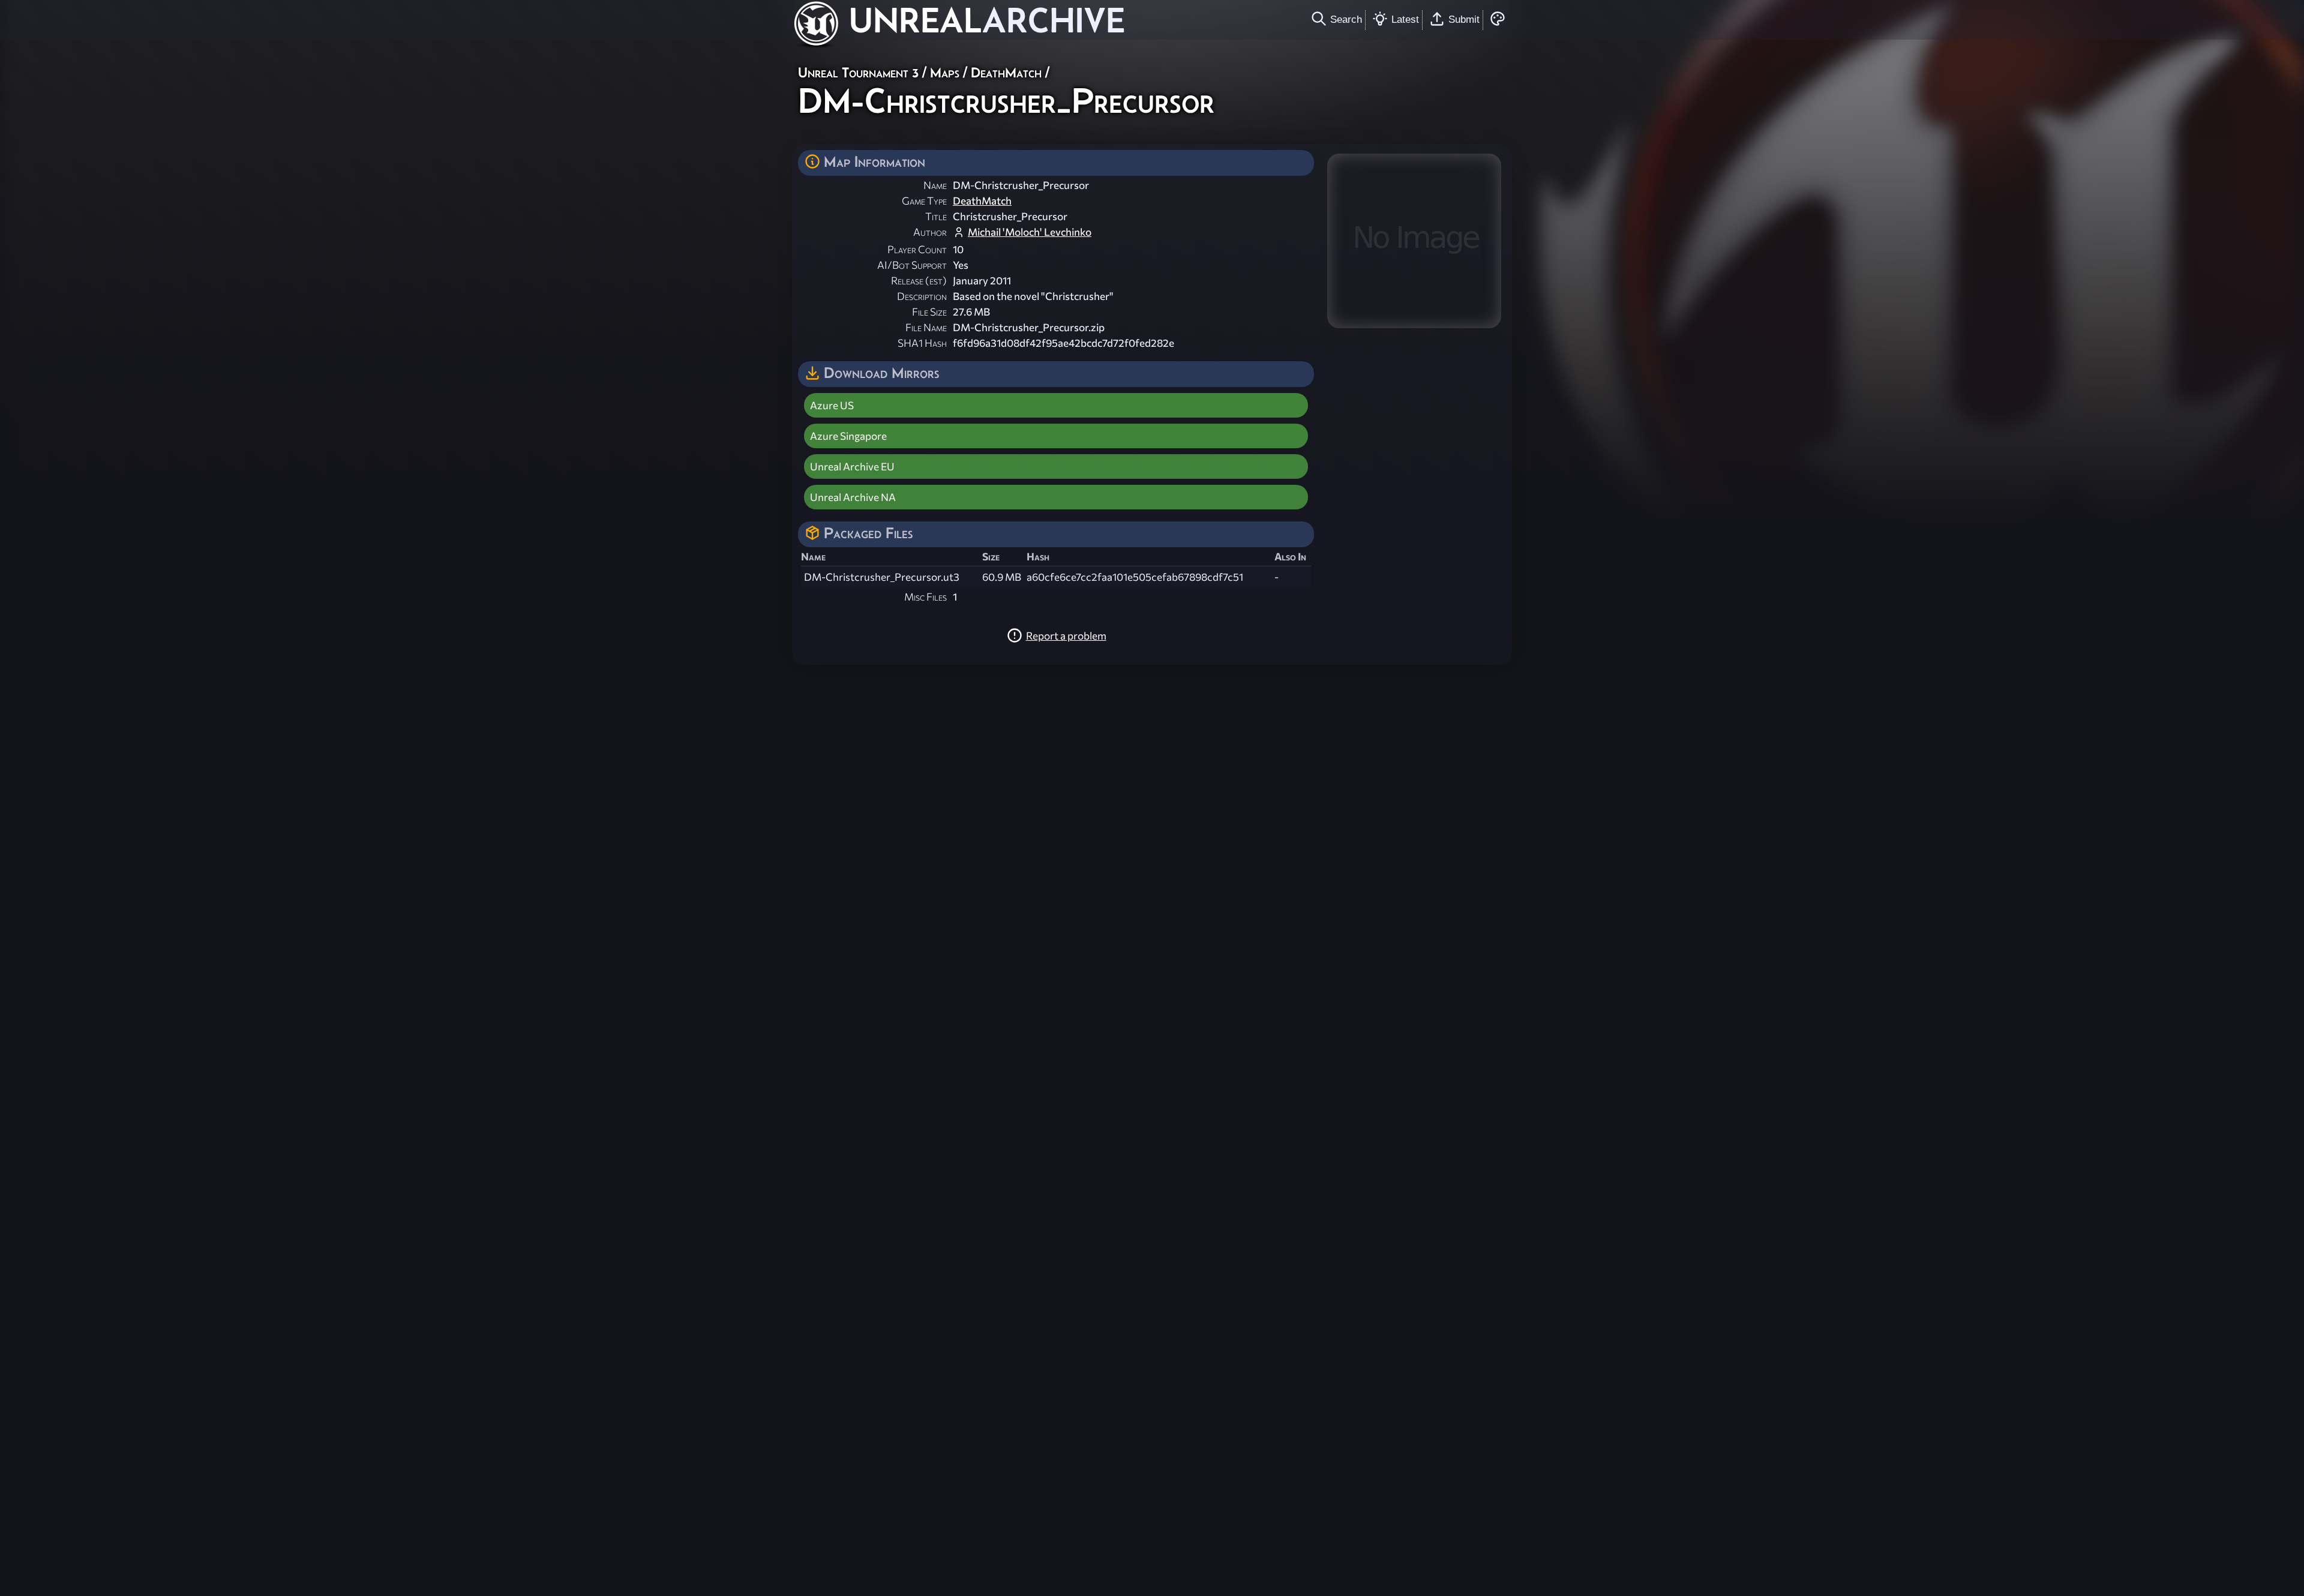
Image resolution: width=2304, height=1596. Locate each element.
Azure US (832, 405)
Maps (945, 72)
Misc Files (925, 597)
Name (935, 185)
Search (1346, 19)
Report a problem (1066, 636)
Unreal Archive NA (853, 497)
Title (936, 216)
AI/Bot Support (912, 265)
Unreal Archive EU (852, 466)
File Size (929, 312)
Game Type (924, 201)
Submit (1464, 19)
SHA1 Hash (922, 343)
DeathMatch (1006, 72)
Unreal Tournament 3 (858, 72)
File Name (926, 327)
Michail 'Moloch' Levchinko (1030, 232)
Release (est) (919, 280)
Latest (1405, 19)
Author (930, 232)
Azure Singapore (848, 436)
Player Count (917, 249)
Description (922, 296)
